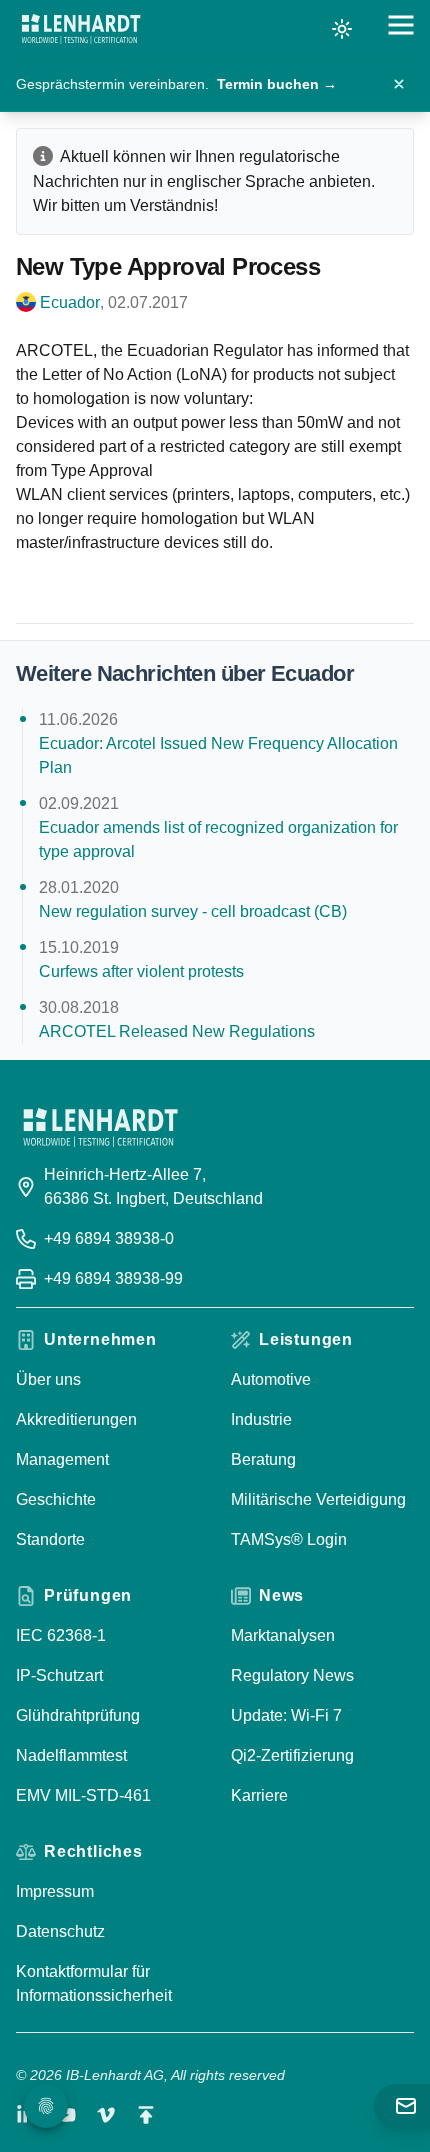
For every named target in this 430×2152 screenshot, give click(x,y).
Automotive (271, 1379)
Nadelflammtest (71, 1755)
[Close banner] (399, 84)
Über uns (48, 1379)
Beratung (263, 1459)
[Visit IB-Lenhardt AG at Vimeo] (106, 2115)
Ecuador (70, 302)
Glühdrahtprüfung (78, 1715)
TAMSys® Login (289, 1539)
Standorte (50, 1539)
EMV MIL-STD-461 (83, 1795)
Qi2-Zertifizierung (292, 1755)
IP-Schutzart (59, 1675)
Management (62, 1459)
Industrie (261, 1419)
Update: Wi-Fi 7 (286, 1715)
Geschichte (56, 1499)
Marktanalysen (283, 1635)
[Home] (81, 29)
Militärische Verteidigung (318, 1499)
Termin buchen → (277, 84)
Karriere (259, 1795)
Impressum (55, 1891)
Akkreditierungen (76, 1419)
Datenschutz (60, 1931)
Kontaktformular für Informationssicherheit (94, 1983)
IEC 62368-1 (61, 1635)
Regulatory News (292, 1675)
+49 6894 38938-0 (109, 1238)
